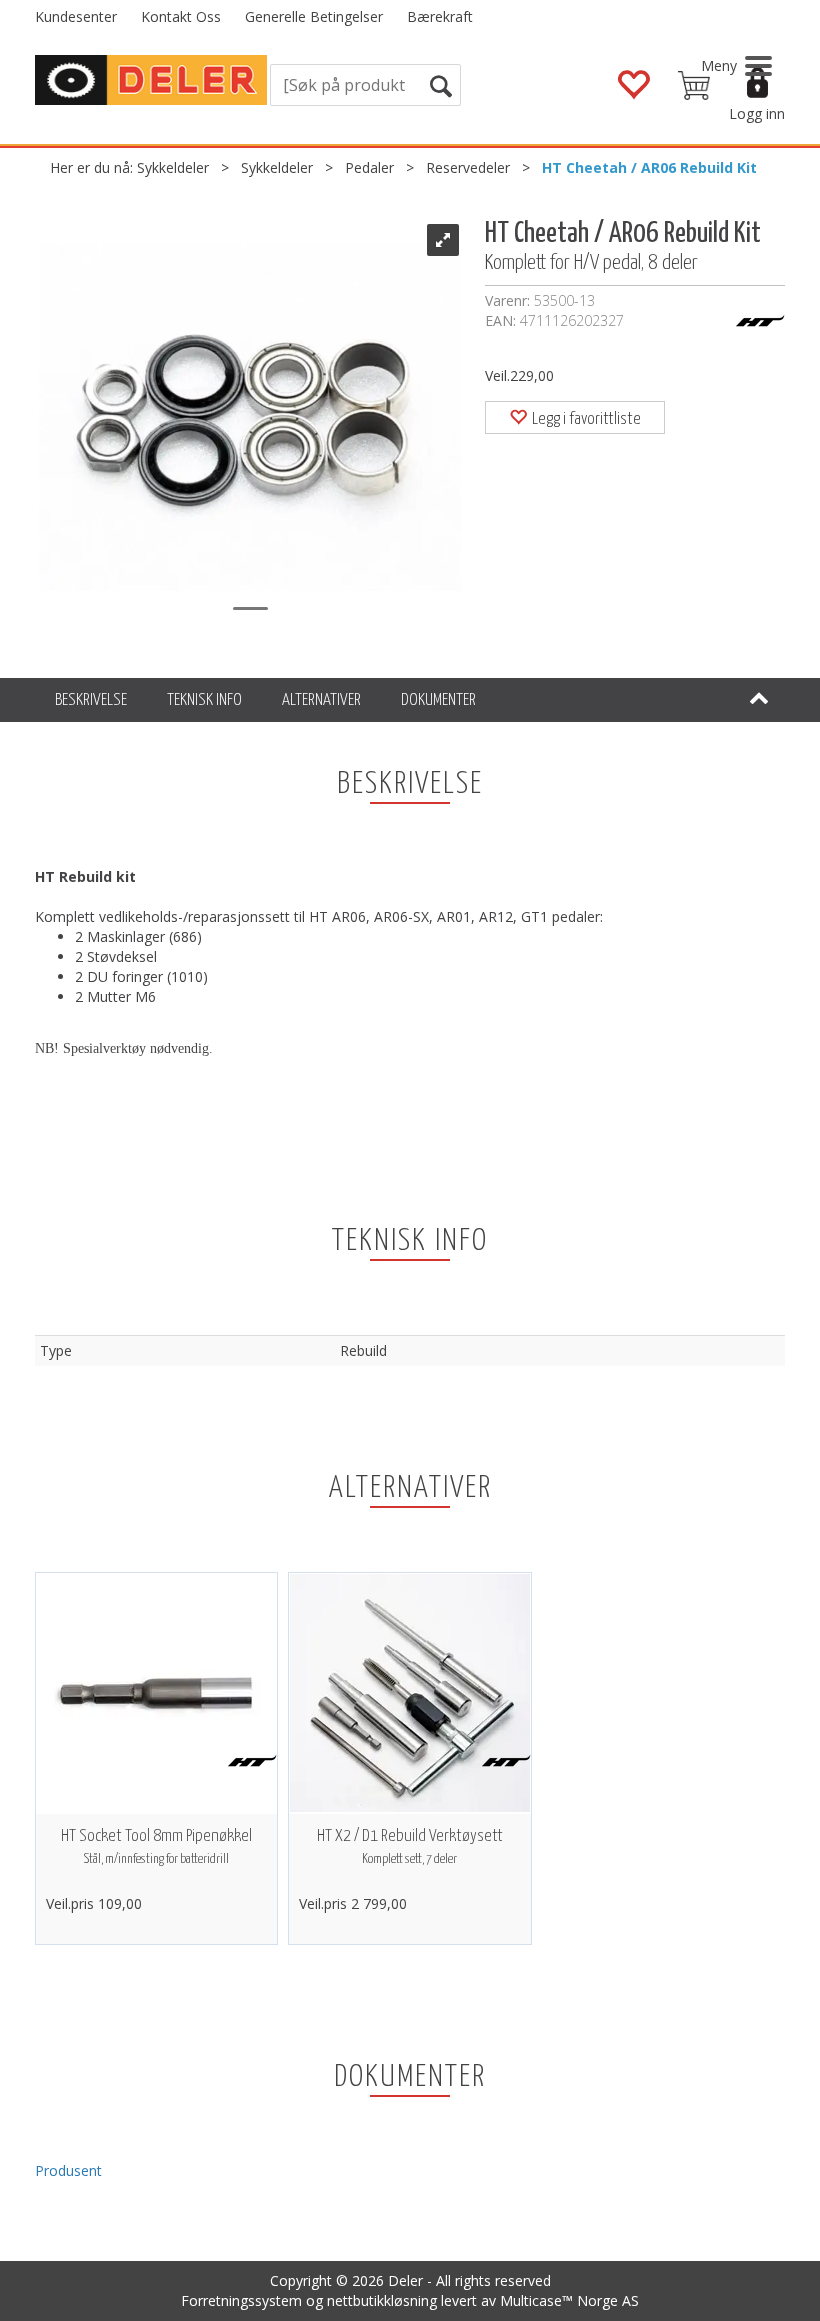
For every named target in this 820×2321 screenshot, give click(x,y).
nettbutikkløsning (382, 2300)
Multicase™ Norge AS (569, 2300)
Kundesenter (76, 16)
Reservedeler (468, 167)
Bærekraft (440, 16)
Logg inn (757, 113)
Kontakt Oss (181, 16)
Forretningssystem (241, 2300)
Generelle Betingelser (314, 16)
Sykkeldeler (173, 167)
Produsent (68, 2170)
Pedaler (369, 167)
